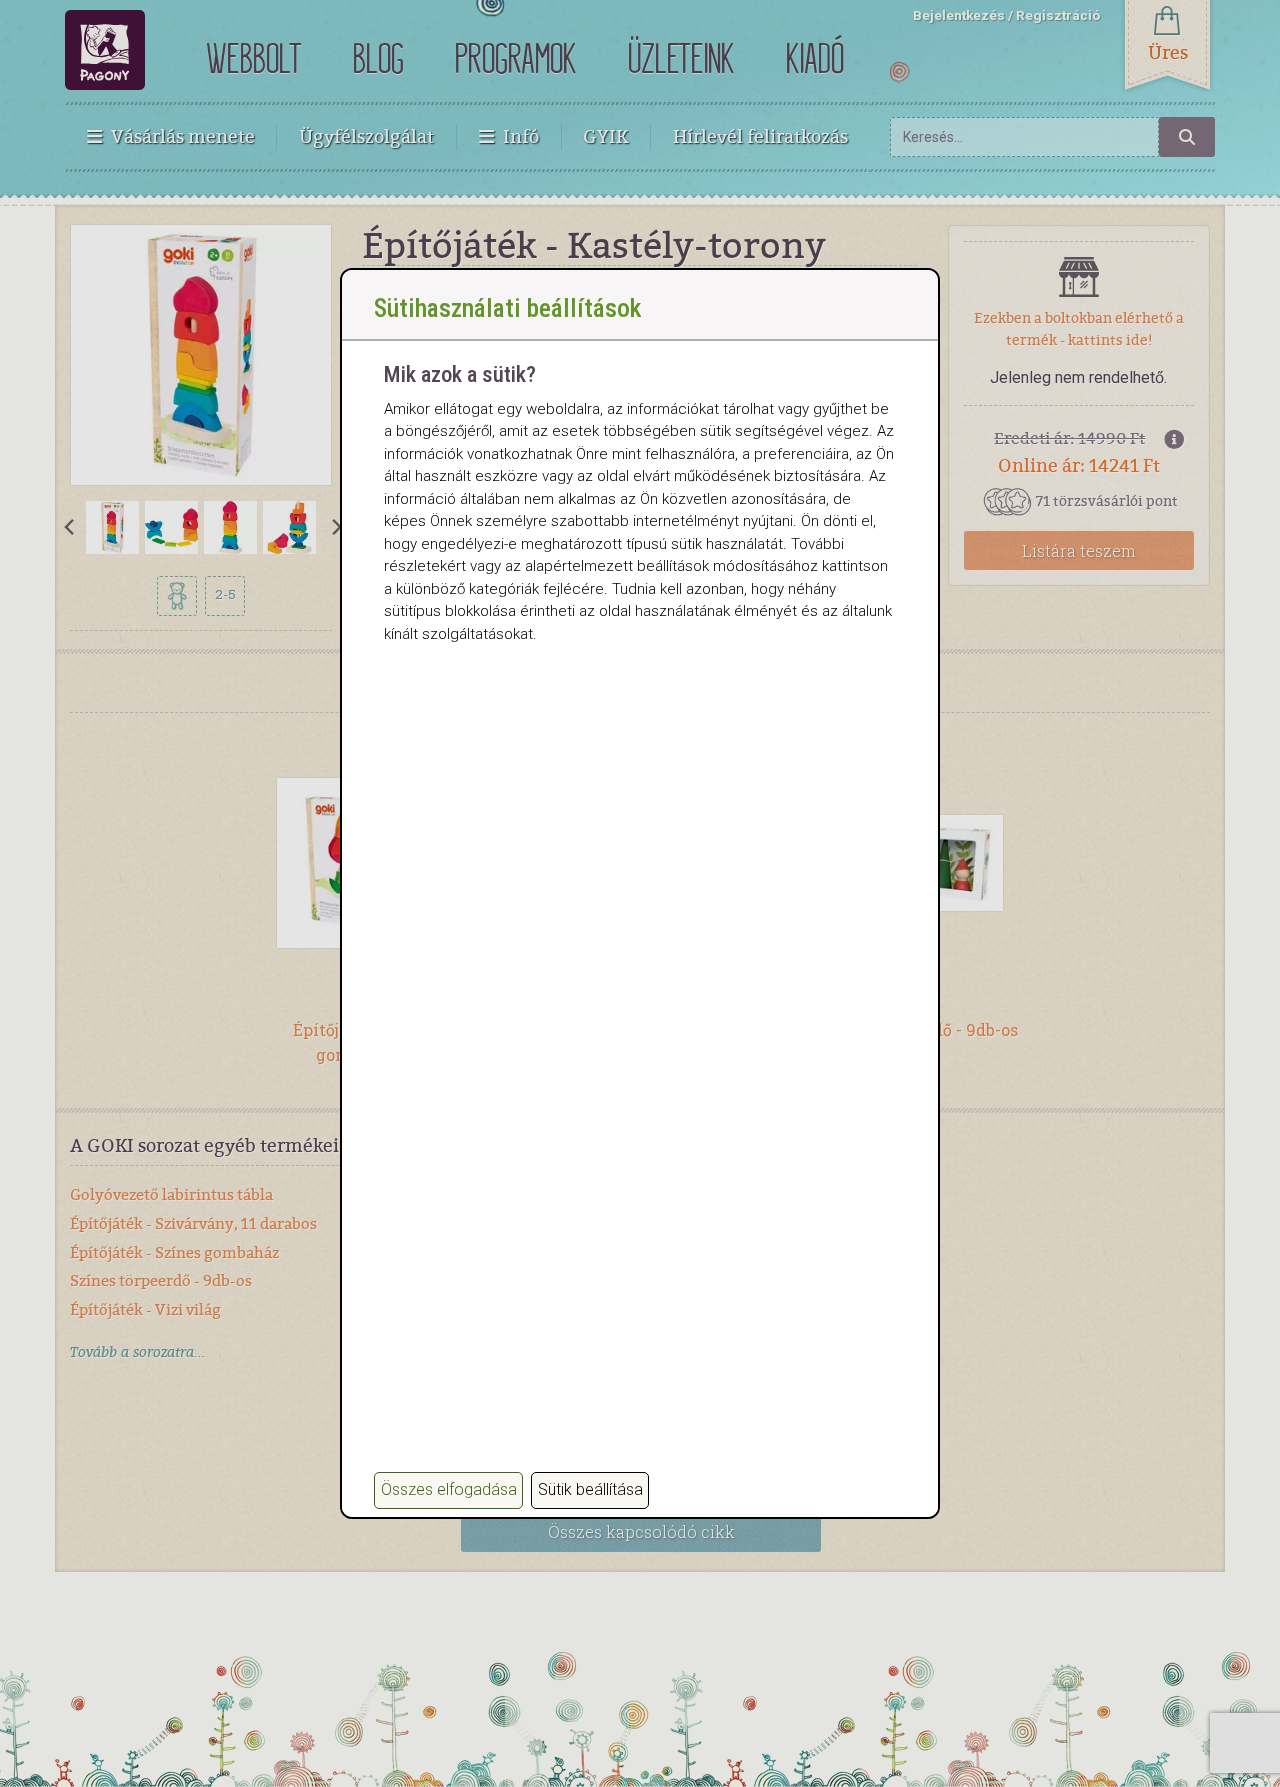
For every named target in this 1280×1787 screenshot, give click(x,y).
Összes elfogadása (449, 1489)
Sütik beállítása (590, 1489)
